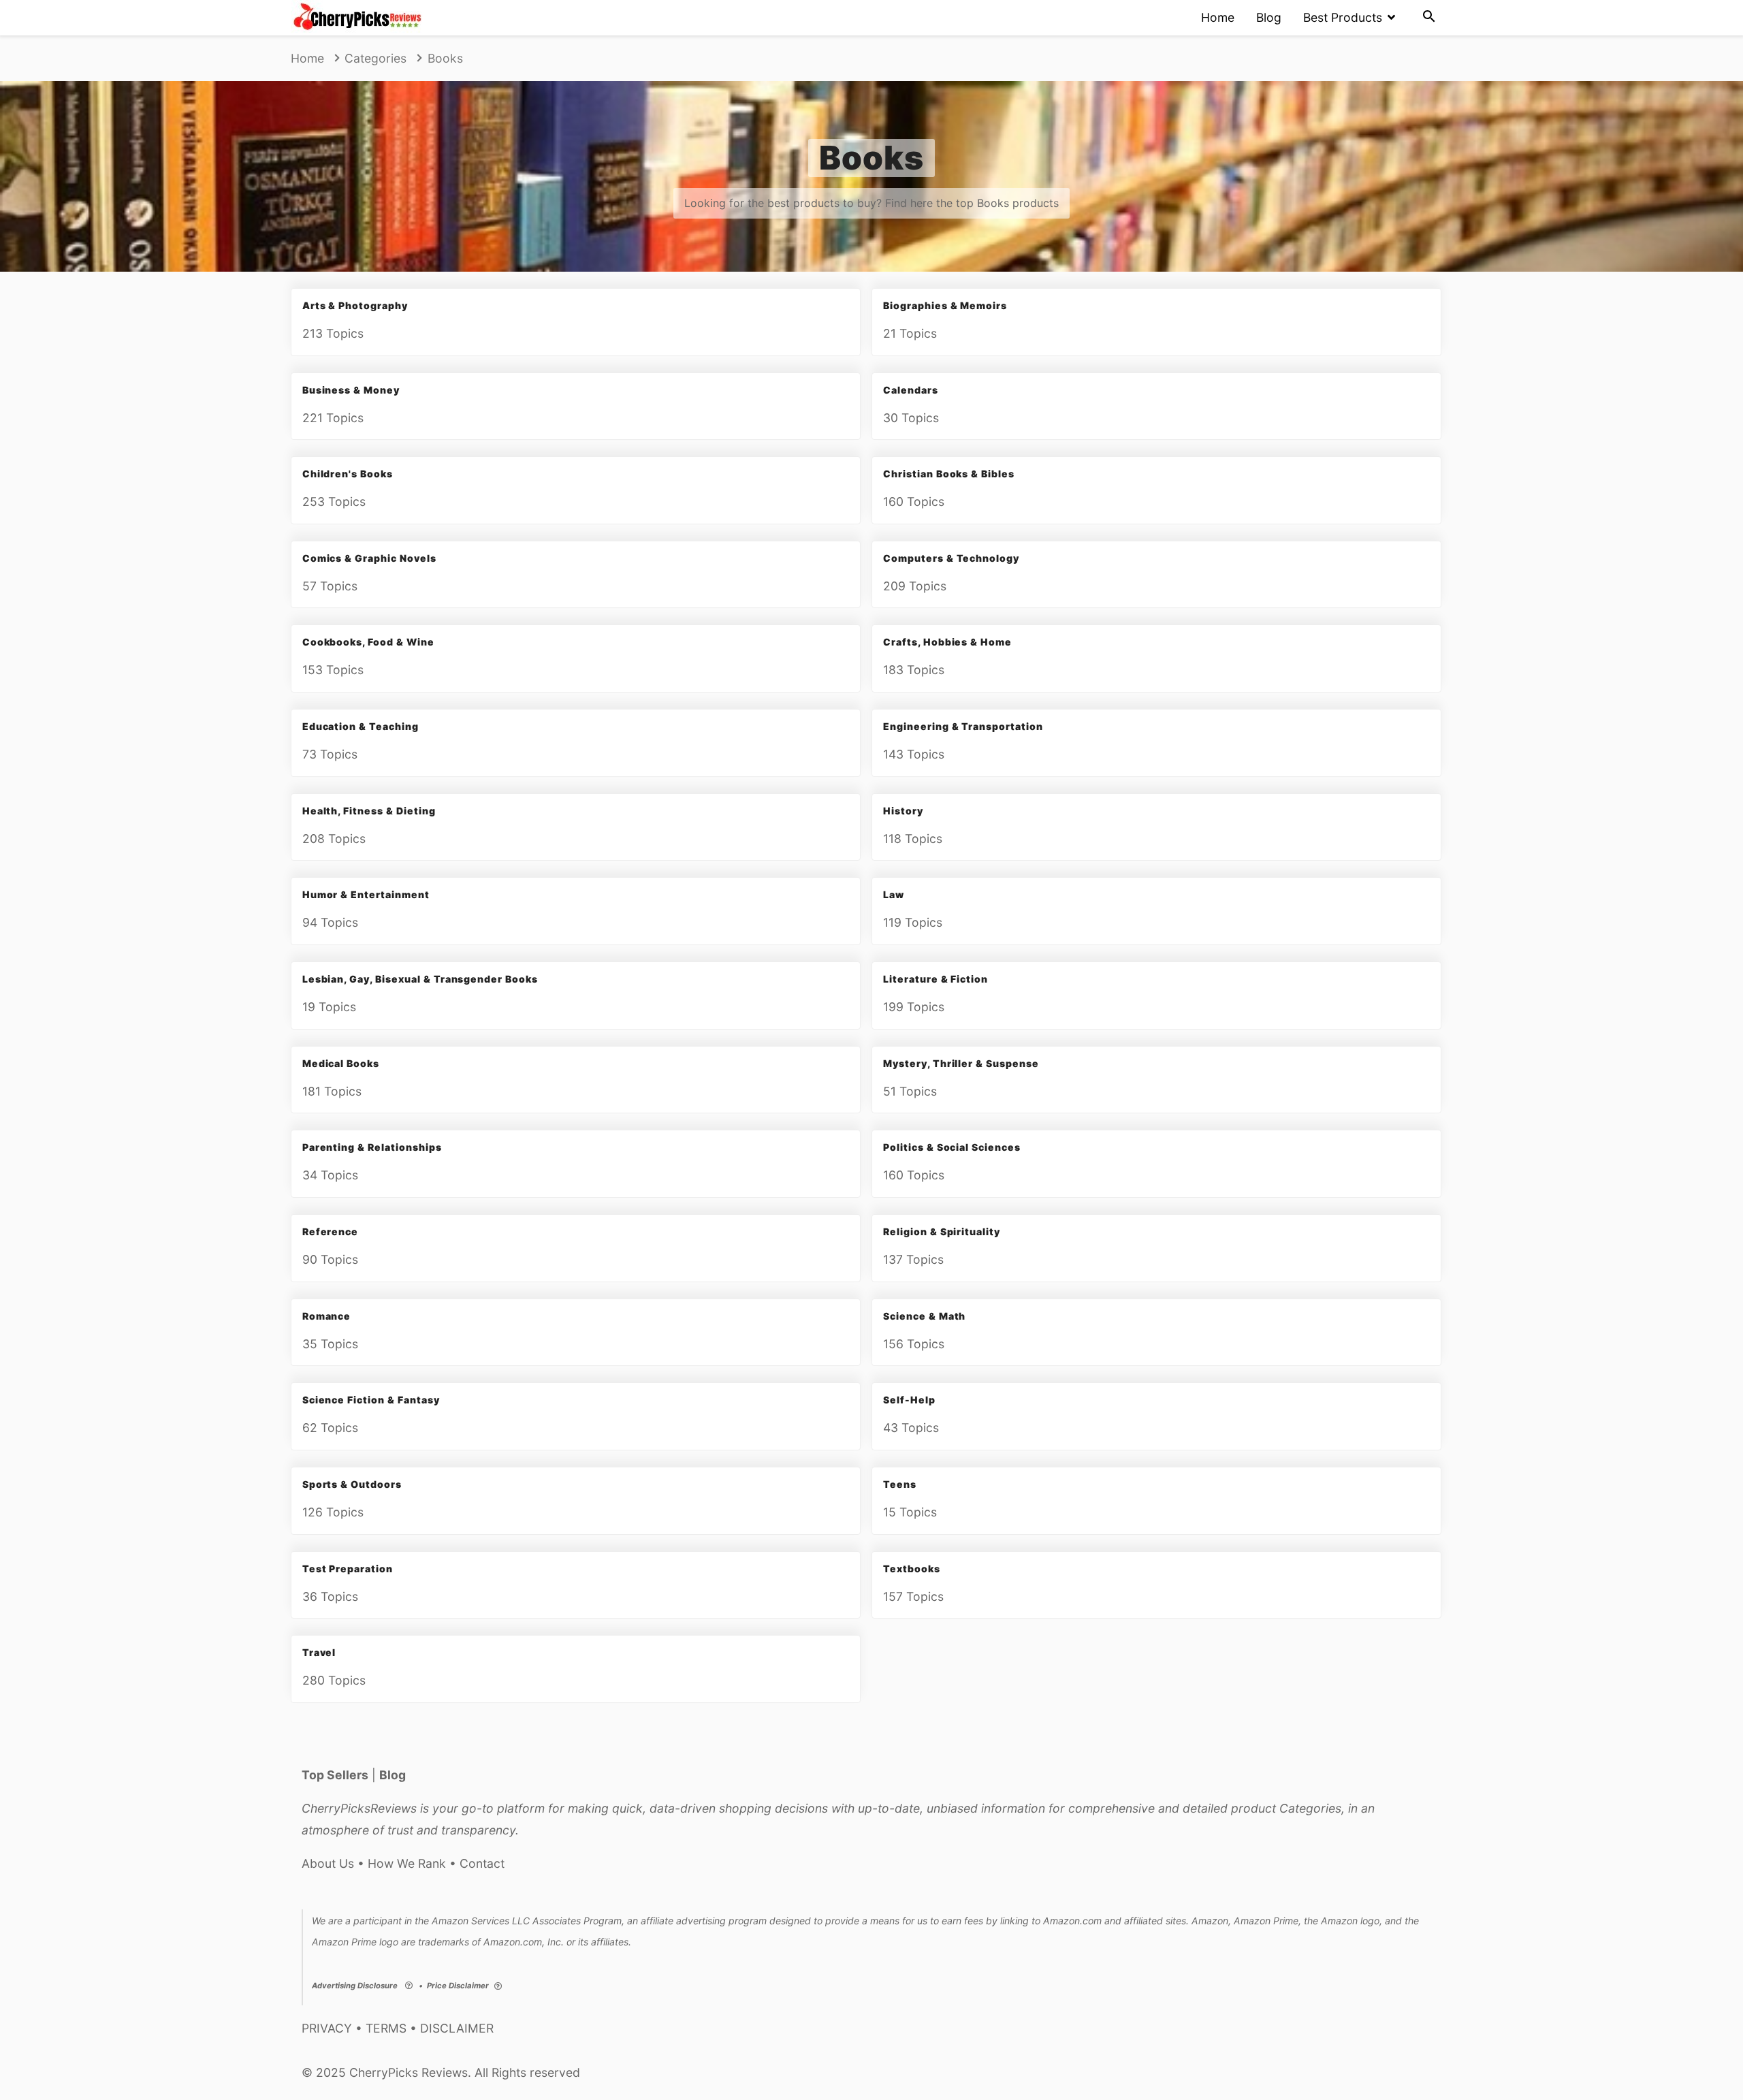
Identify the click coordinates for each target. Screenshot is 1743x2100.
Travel (319, 1652)
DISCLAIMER (457, 2028)
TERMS (386, 2028)
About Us (328, 1863)
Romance (327, 1316)
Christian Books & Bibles (949, 474)
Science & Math (924, 1316)
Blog (1269, 17)
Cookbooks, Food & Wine (368, 642)
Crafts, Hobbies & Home (947, 642)
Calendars (911, 390)
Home (1218, 17)
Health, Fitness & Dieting (369, 811)
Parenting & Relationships (372, 1147)
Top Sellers (335, 1775)
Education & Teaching (361, 726)
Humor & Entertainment (366, 894)
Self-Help (909, 1400)
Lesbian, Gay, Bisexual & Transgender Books (420, 979)
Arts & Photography (355, 305)
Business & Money (351, 390)
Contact (482, 1863)
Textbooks (912, 1569)
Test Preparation (348, 1569)
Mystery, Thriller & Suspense (961, 1063)
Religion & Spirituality (942, 1231)
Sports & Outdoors (352, 1484)
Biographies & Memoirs (945, 305)
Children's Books (348, 474)
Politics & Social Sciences (952, 1147)
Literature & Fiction (936, 979)
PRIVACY (327, 2028)
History (903, 811)
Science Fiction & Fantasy (371, 1400)
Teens (900, 1484)
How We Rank (407, 1863)
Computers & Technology (951, 558)
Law (894, 894)
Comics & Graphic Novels (369, 558)
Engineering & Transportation (963, 726)
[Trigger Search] (1429, 18)
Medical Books (341, 1063)
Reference (331, 1231)
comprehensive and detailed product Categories (1205, 1808)
